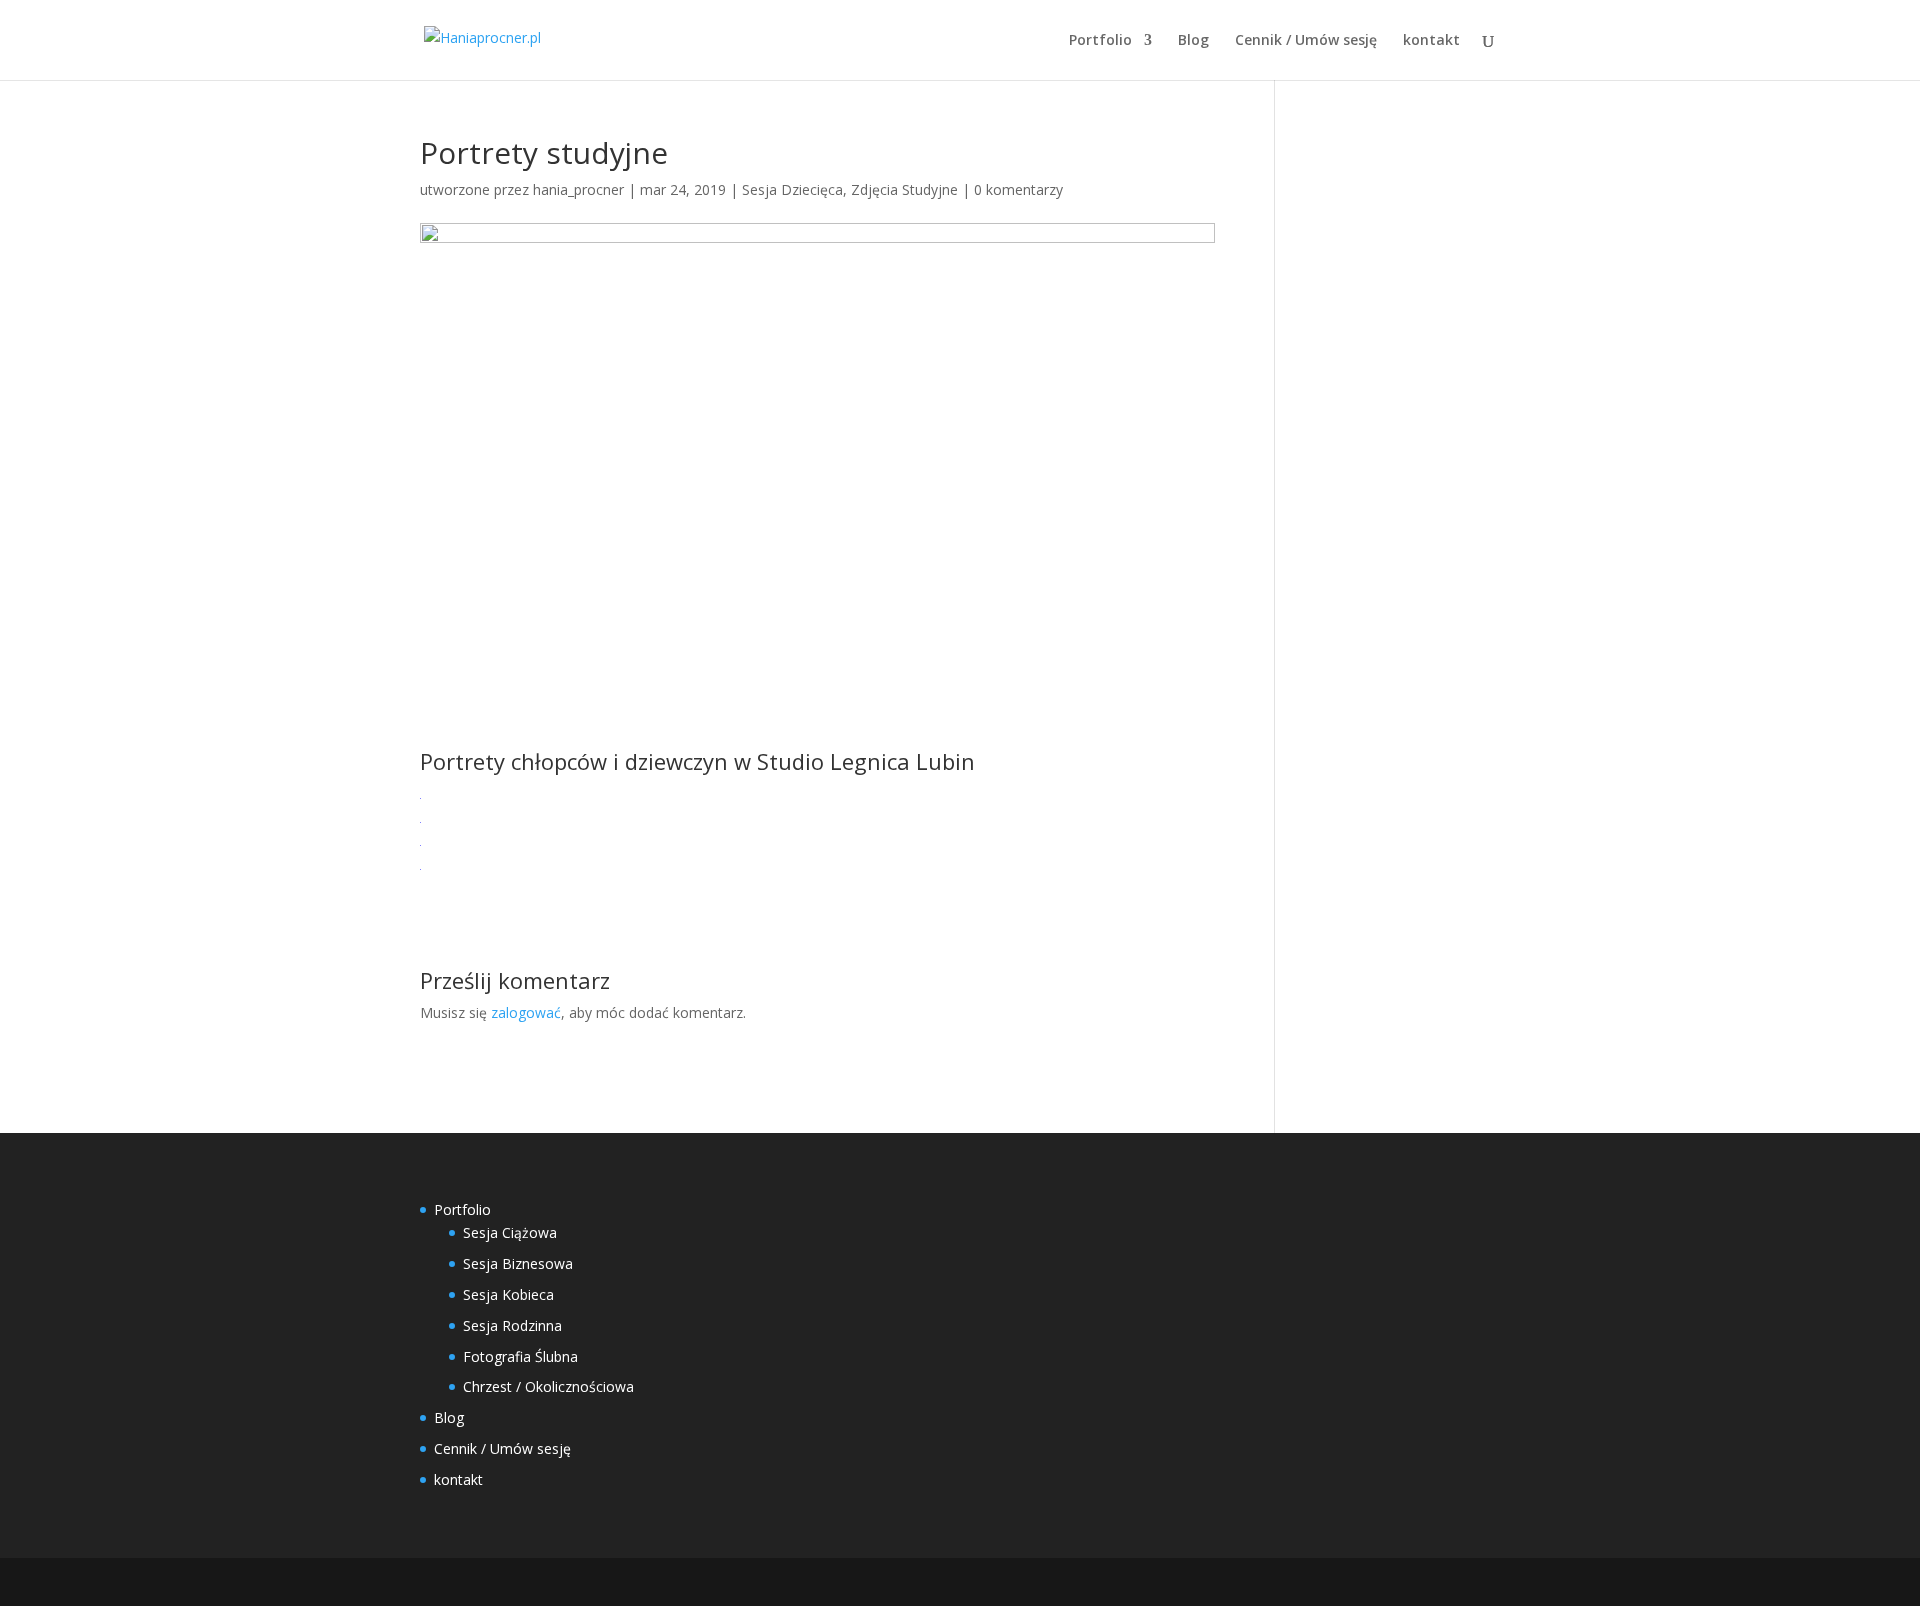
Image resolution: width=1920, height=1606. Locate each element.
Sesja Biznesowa (518, 1263)
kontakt (1431, 41)
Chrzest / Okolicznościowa (548, 1386)
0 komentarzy (1018, 189)
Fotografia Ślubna (520, 1356)
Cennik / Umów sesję (1306, 41)
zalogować (526, 1012)
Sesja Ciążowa (510, 1232)
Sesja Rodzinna (512, 1325)
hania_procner (578, 189)
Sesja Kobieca (508, 1294)
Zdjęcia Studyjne (904, 189)
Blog (1193, 41)
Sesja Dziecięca (792, 189)
